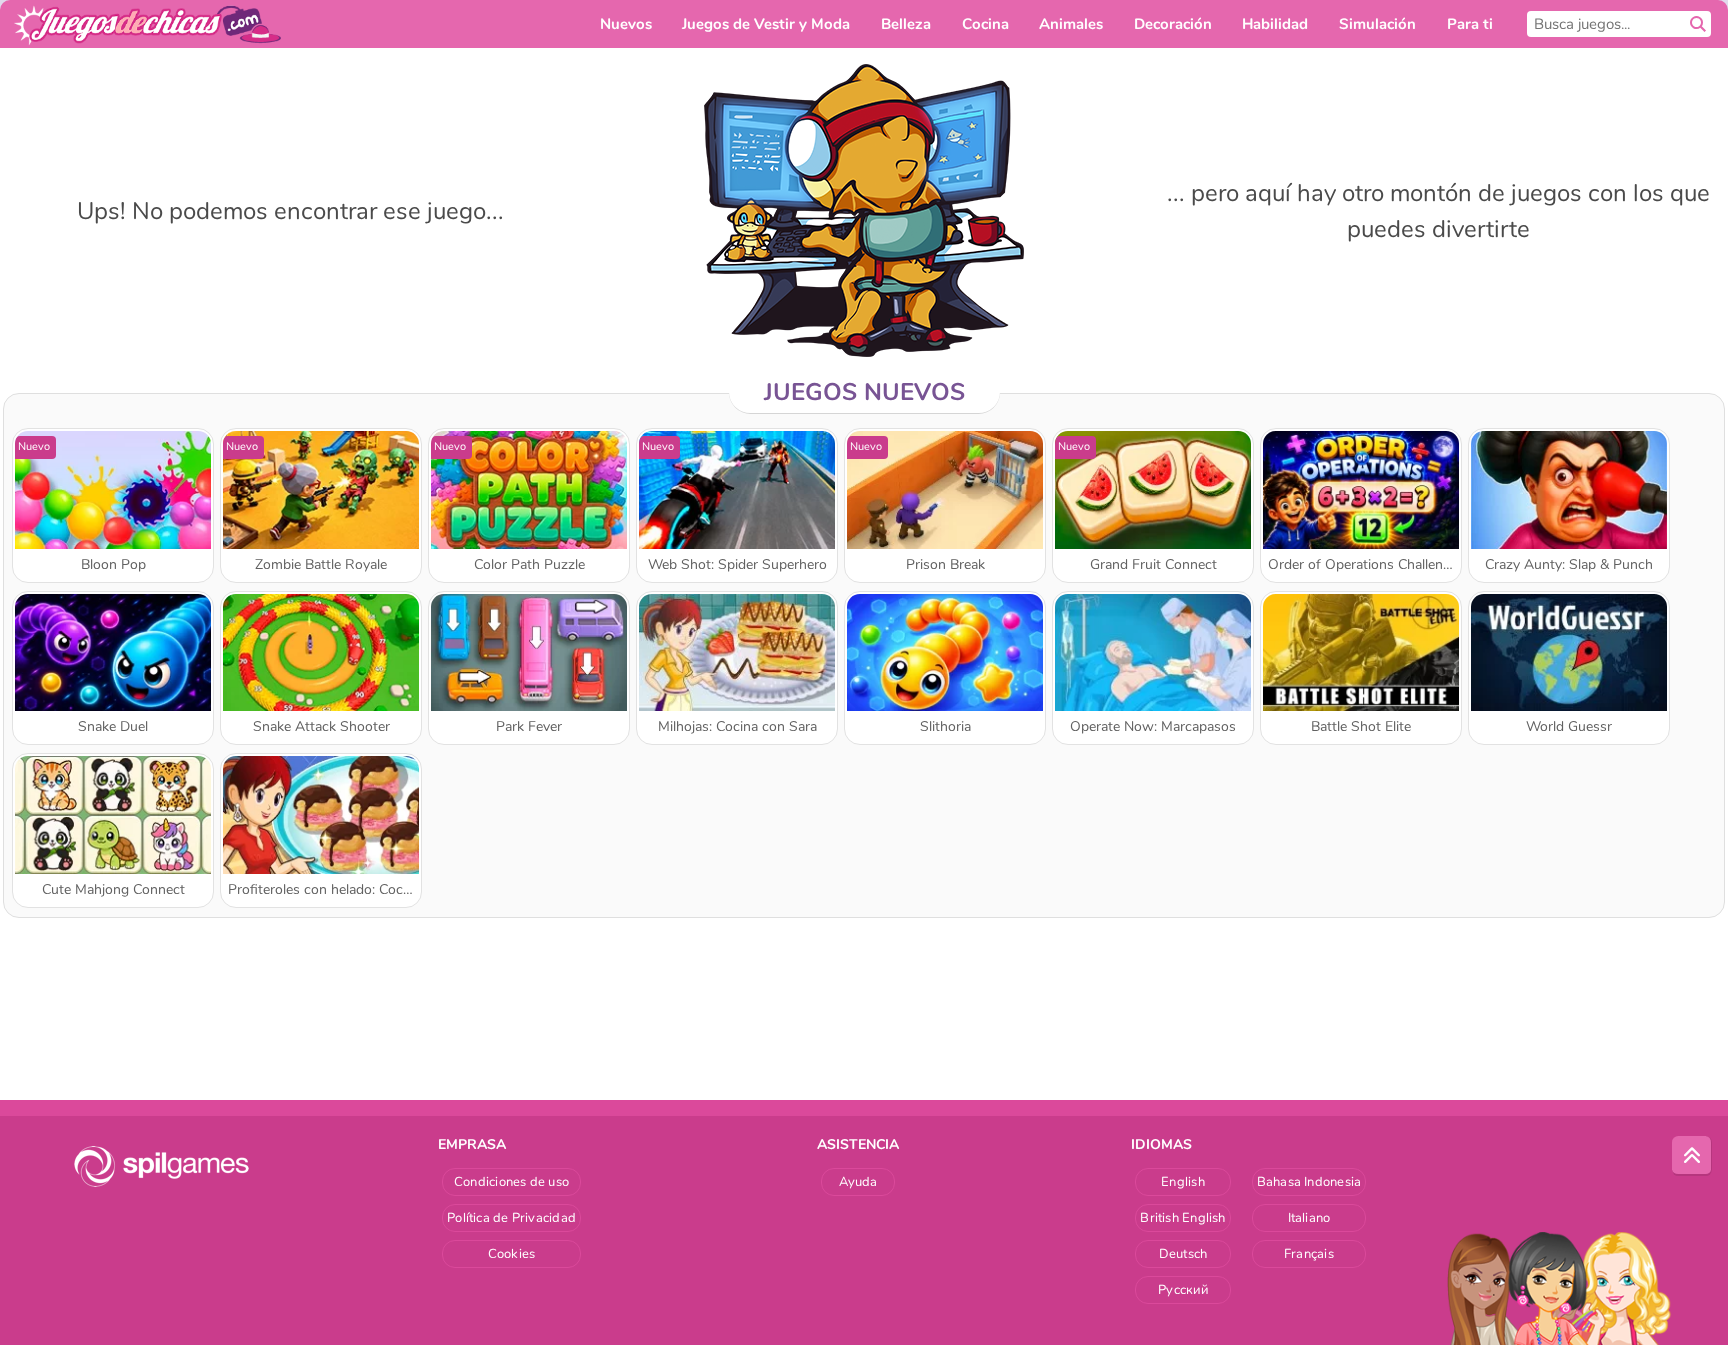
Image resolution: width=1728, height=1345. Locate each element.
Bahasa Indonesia (1309, 1182)
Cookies (512, 1254)
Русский (1183, 1290)
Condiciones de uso (511, 1182)
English (1183, 1182)
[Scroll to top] (1692, 1156)
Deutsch (1183, 1254)
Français (1309, 1254)
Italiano (1309, 1218)
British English (1182, 1218)
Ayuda (858, 1182)
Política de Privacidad (511, 1218)
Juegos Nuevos (864, 392)
